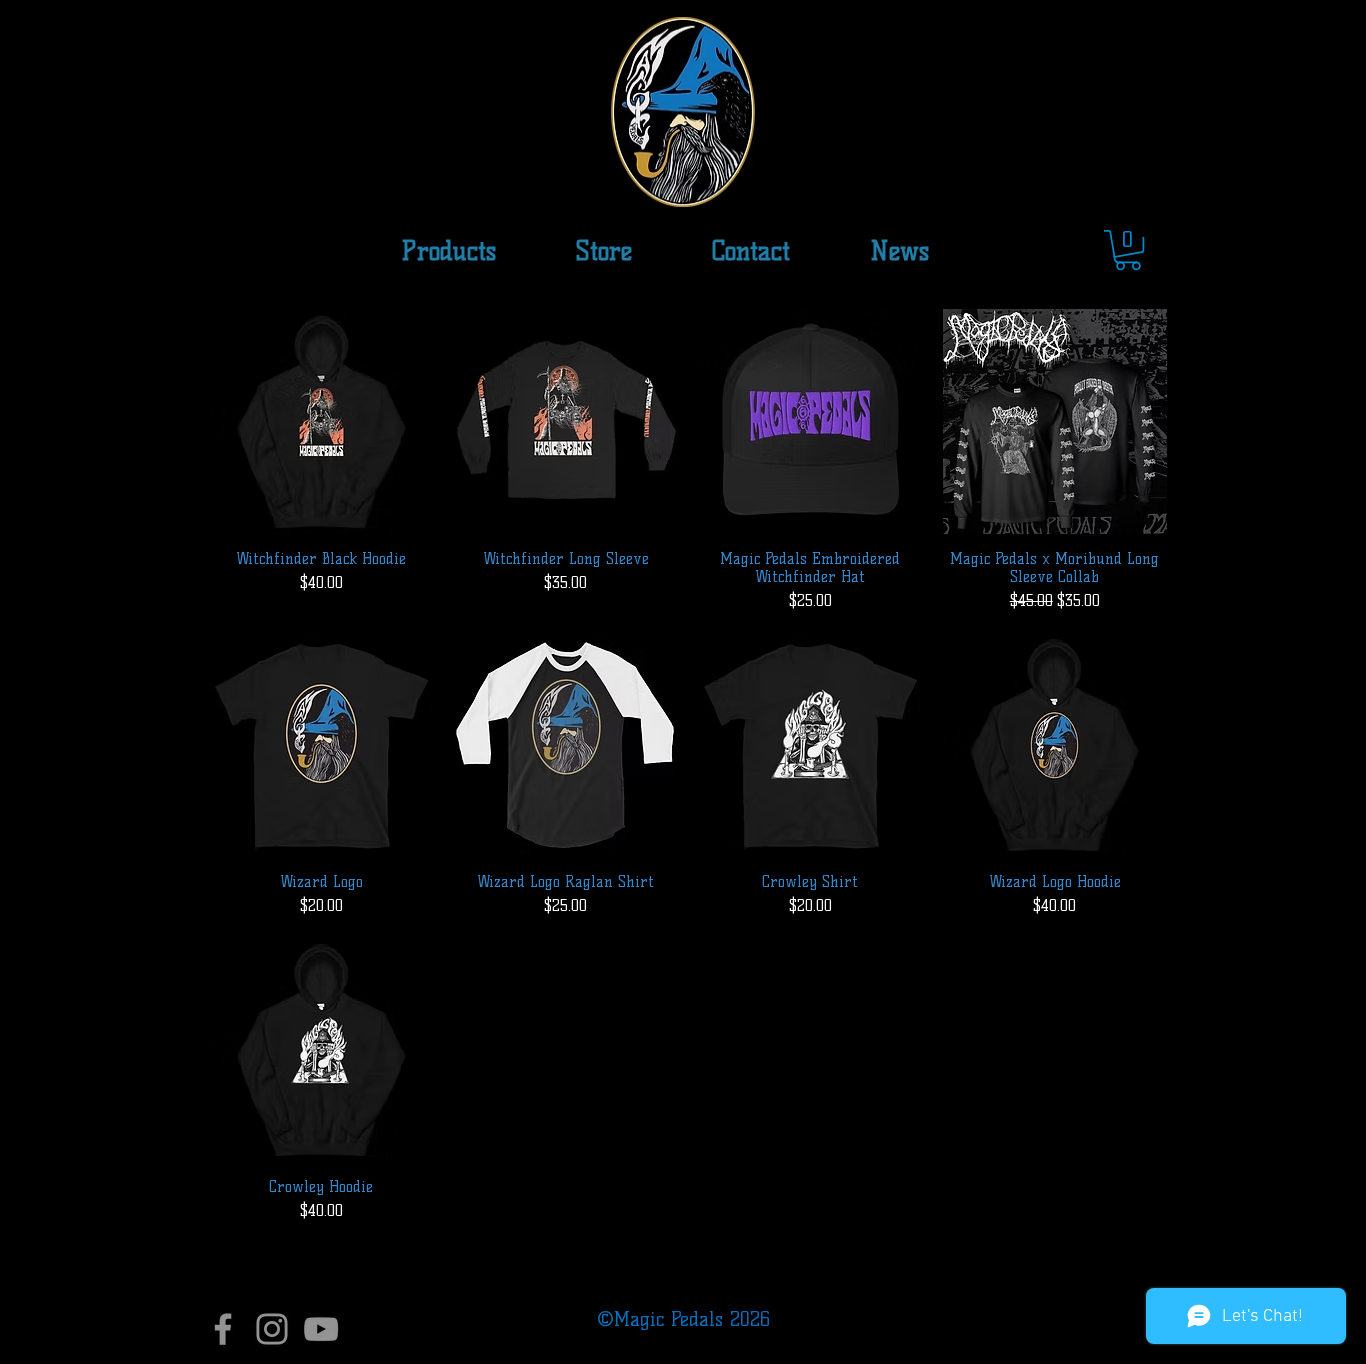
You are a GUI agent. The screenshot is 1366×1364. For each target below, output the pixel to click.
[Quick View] (321, 421)
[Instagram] (272, 1329)
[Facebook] (223, 1329)
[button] (604, 251)
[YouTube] (321, 1329)
